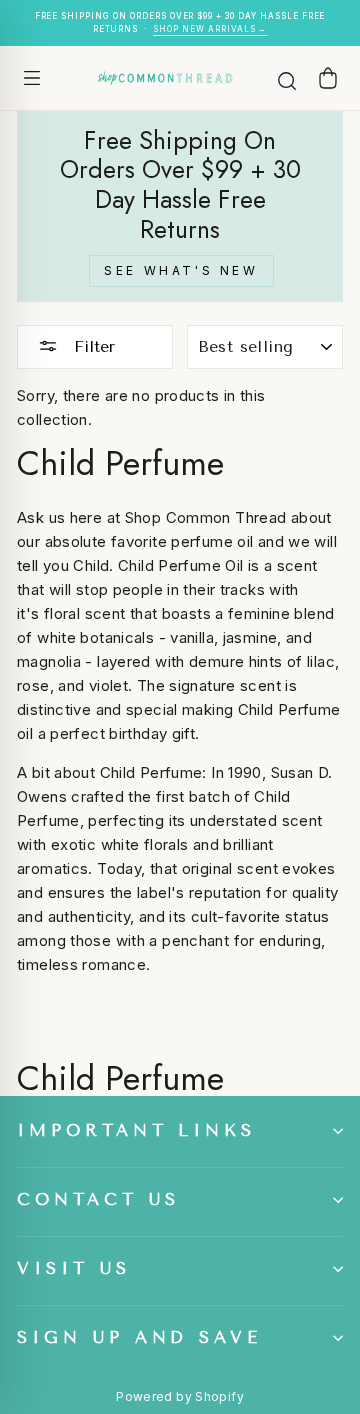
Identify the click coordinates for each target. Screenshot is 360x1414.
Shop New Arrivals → (210, 29)
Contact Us (98, 1199)
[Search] (287, 78)
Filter (91, 346)
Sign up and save (139, 1337)
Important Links (136, 1130)
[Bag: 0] (328, 77)
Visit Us (74, 1268)
